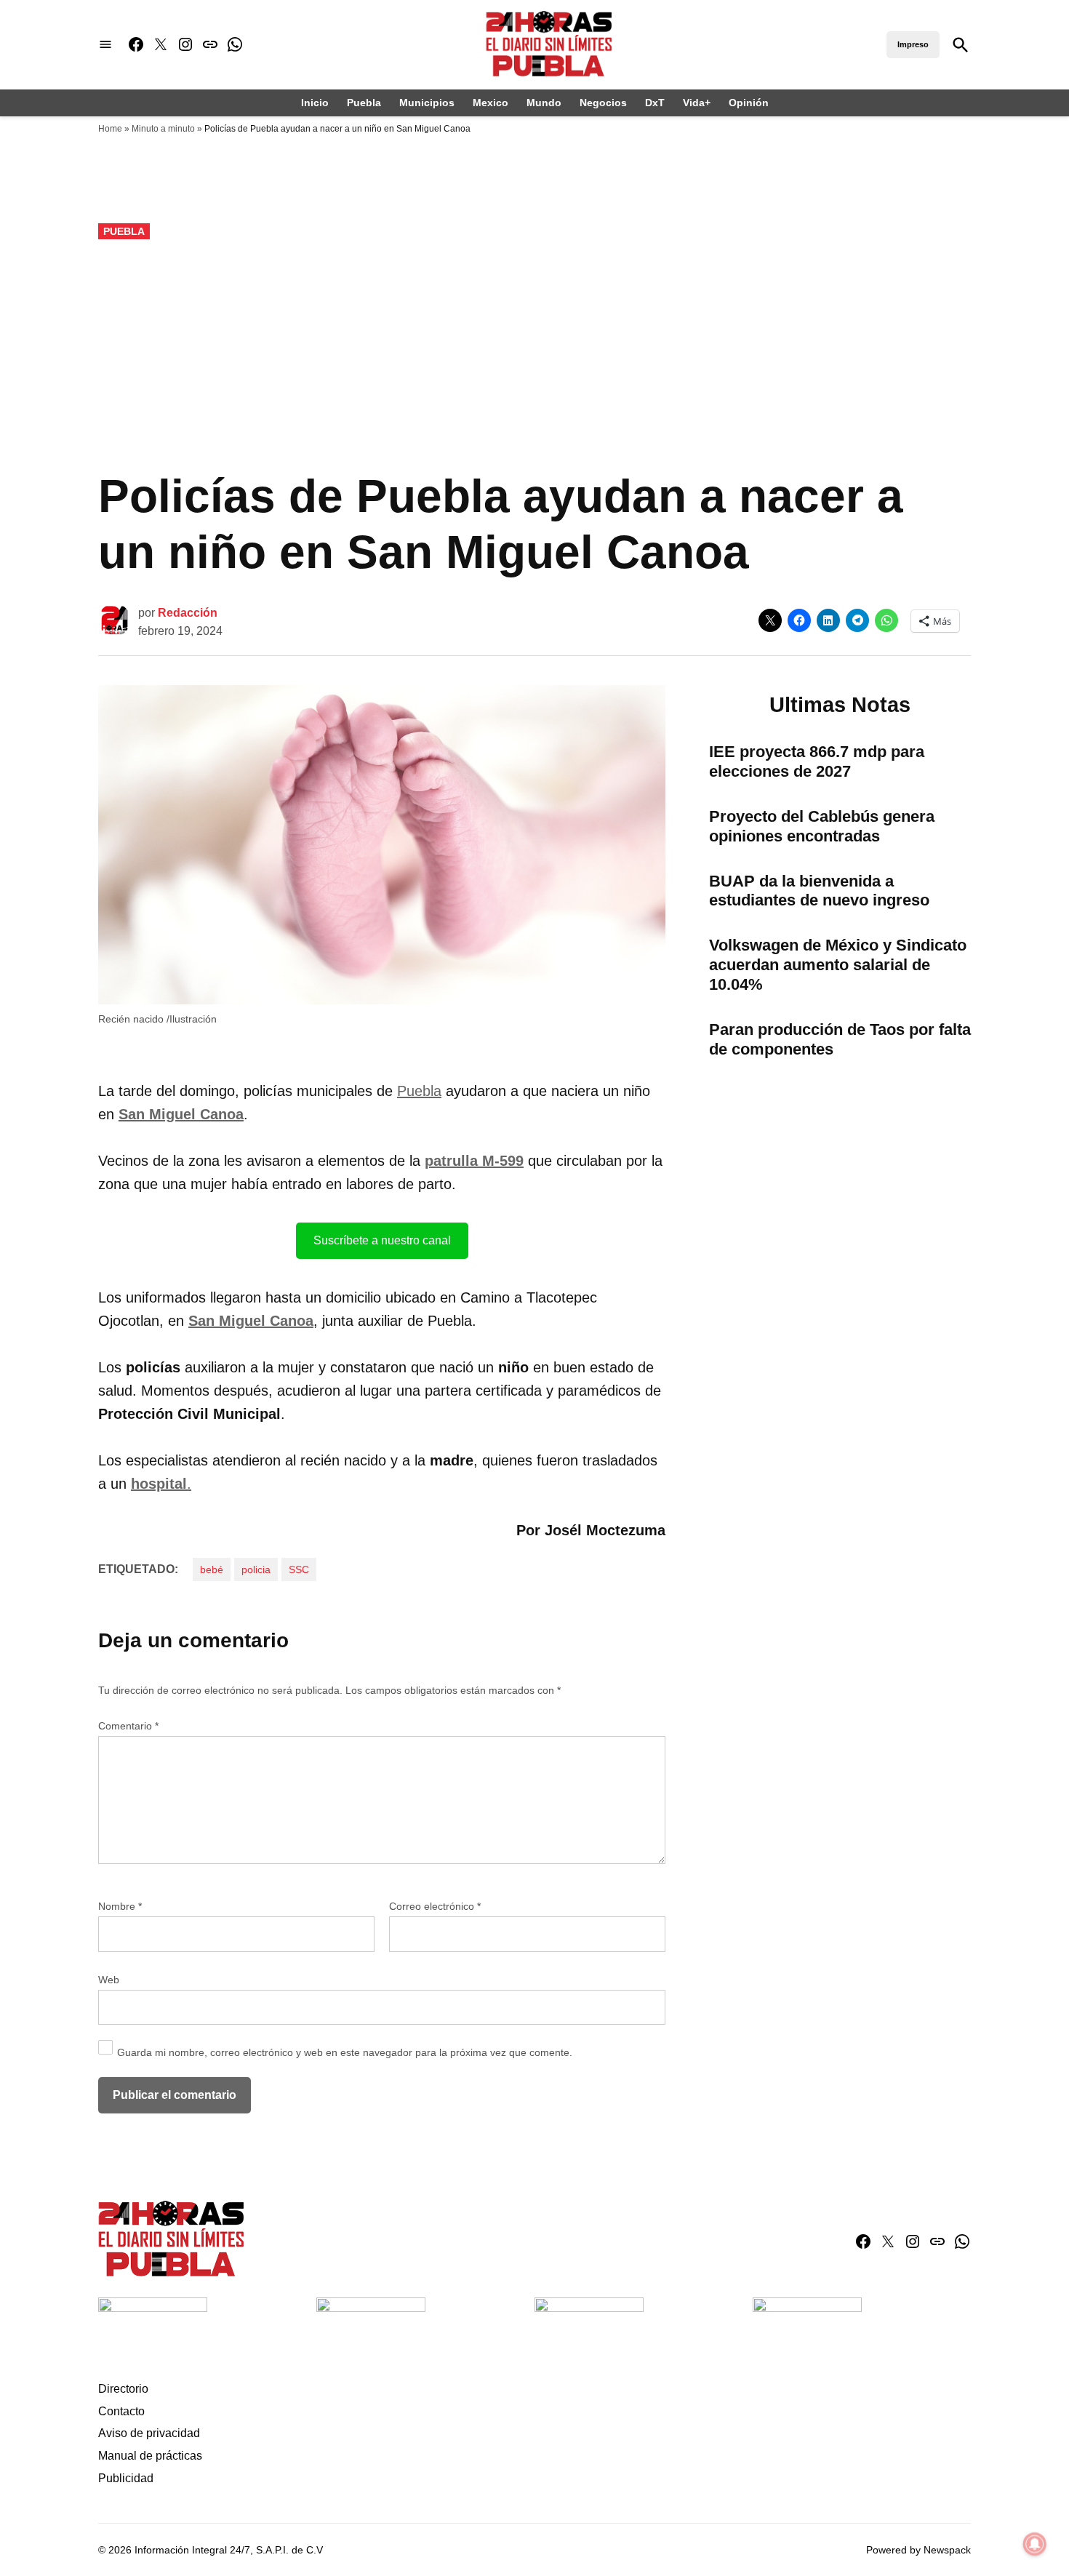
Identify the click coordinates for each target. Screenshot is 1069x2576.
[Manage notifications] (1035, 2544)
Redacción (188, 613)
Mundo (544, 103)
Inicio (315, 103)
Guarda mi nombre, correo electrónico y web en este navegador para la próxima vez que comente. (345, 2052)
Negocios (603, 103)
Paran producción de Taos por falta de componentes (840, 1039)
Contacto (121, 2411)
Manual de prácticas (150, 2456)
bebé (212, 1569)
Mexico (491, 103)
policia (256, 1569)
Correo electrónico (435, 1906)
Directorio (123, 2389)
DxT (655, 103)
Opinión (749, 103)
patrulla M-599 (474, 1161)
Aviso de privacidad (149, 2433)
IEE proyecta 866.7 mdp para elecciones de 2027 (817, 761)
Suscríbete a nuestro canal (382, 1240)
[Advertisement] (534, 356)
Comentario (128, 1726)
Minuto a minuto (163, 129)
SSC (299, 1569)
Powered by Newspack (918, 2550)
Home (110, 129)
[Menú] (105, 45)
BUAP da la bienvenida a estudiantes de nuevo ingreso (819, 891)
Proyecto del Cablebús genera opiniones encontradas (822, 826)
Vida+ (697, 103)
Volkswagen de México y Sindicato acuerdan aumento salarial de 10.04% (838, 965)
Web (109, 1980)
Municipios (427, 103)
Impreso (913, 44)
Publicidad (126, 2478)
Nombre (120, 1906)
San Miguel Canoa (181, 1114)
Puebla (364, 103)
